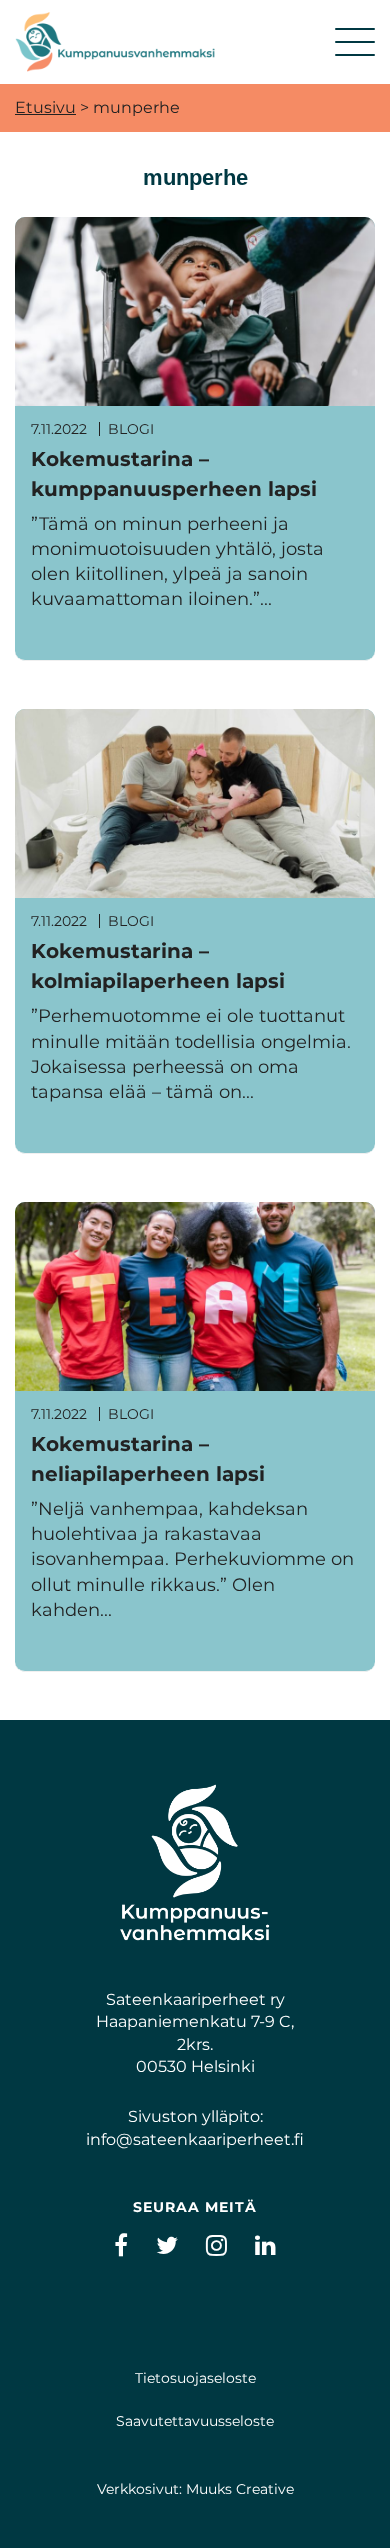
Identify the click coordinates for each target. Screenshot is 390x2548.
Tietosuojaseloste (195, 2378)
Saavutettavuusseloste (195, 2421)
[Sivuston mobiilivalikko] (355, 42)
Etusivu (45, 107)
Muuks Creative (240, 2489)
